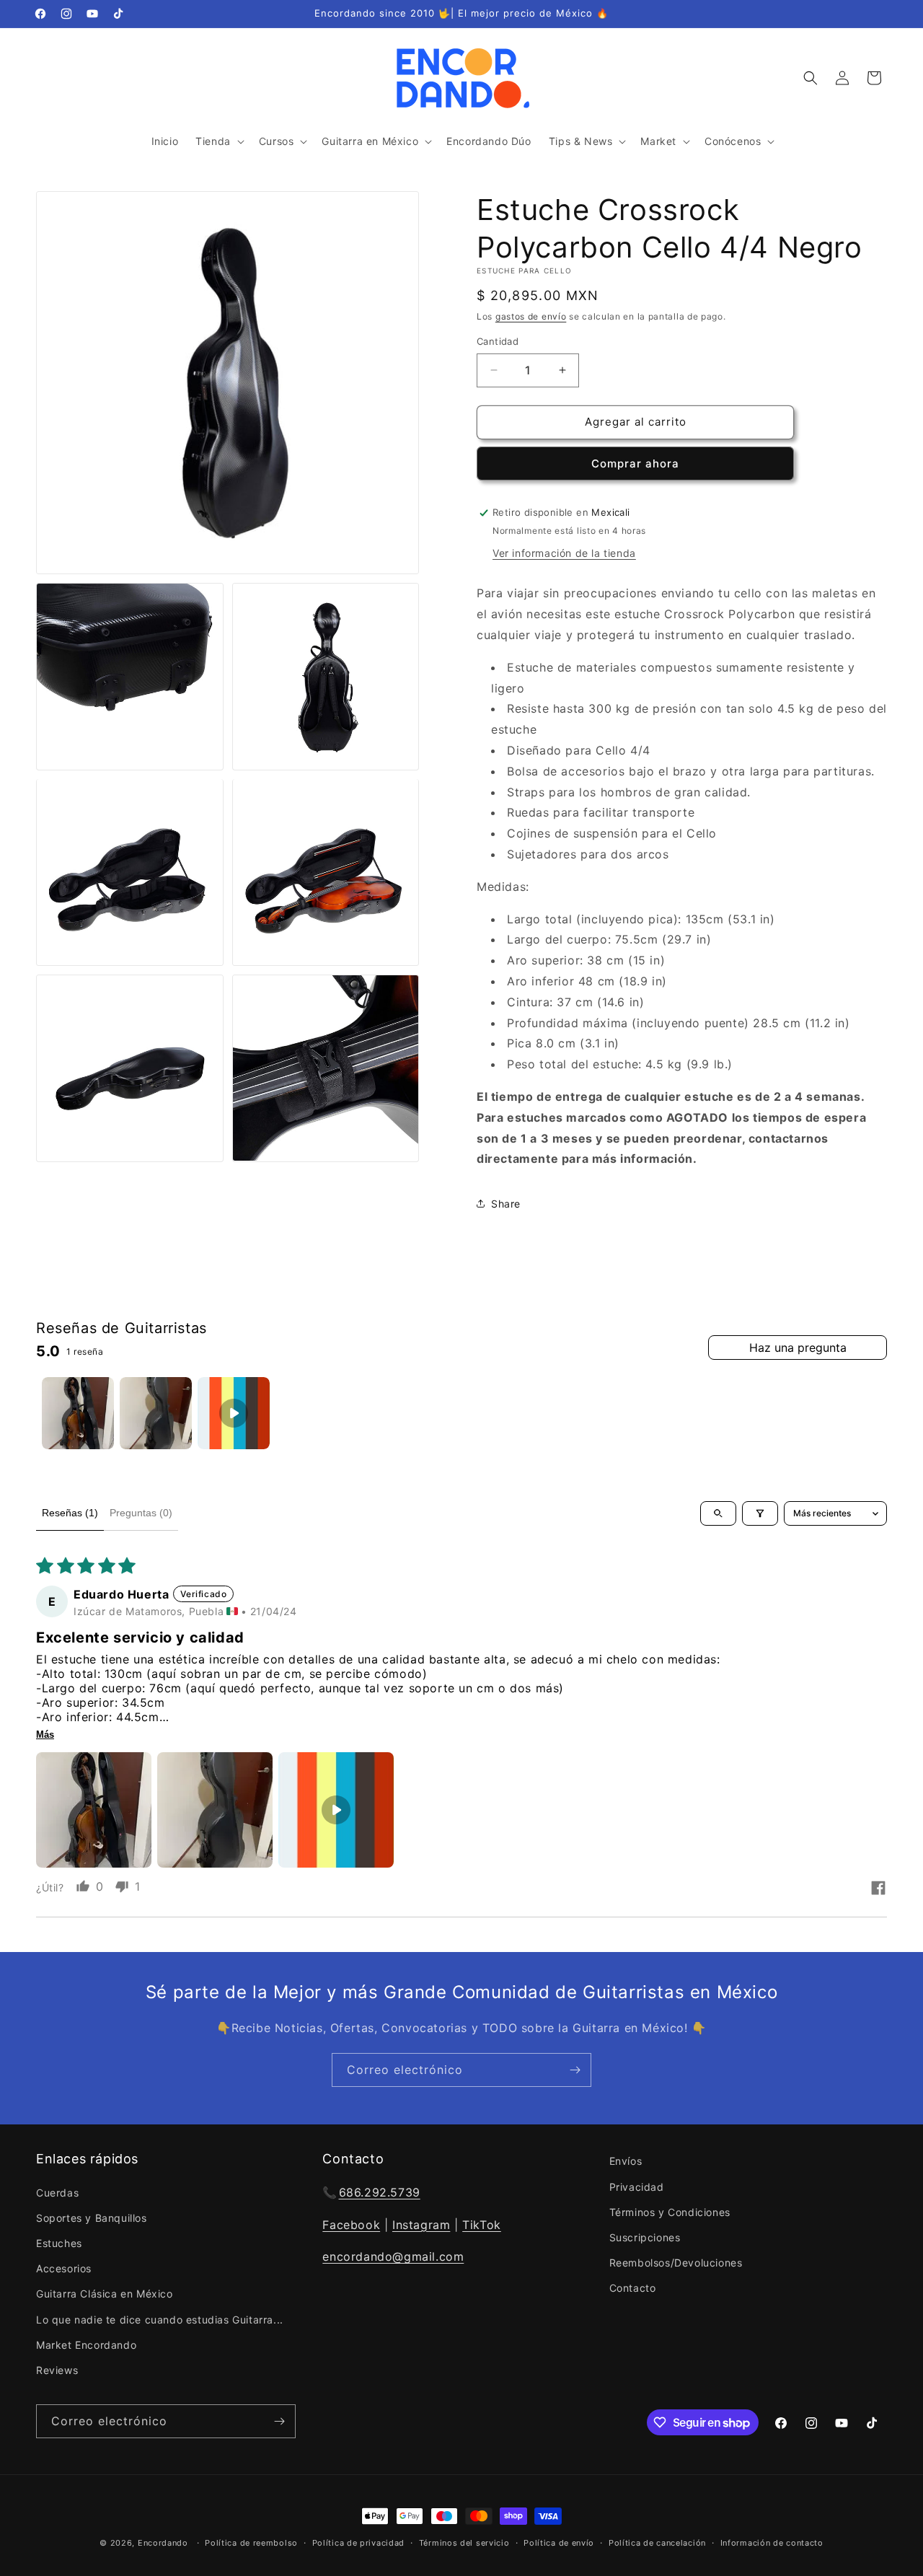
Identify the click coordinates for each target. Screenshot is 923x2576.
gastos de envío (531, 316)
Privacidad (637, 2186)
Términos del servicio (464, 2543)
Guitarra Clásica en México (105, 2294)
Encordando (163, 2543)
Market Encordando (86, 2344)
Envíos (626, 2161)
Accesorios (64, 2268)
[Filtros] (760, 1513)
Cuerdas (57, 2192)
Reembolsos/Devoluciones (676, 2263)
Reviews (57, 2370)
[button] (218, 141)
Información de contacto (772, 2543)
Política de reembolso (251, 2543)
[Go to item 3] (234, 1413)
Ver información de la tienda (564, 553)
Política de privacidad (358, 2543)
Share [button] (506, 1204)
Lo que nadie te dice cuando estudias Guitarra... (160, 2319)
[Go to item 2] (156, 1413)
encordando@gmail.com (393, 2256)
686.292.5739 (380, 2192)
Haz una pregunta (798, 1348)
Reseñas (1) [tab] (70, 1513)
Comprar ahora (635, 463)
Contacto (633, 2288)
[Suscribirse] (575, 2070)
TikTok (482, 2224)
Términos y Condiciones (670, 2211)
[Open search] (718, 1513)
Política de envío (559, 2543)
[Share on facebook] (878, 1889)
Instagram (421, 2224)
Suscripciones (645, 2237)
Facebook (351, 2224)
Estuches (59, 2243)
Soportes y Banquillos (92, 2217)
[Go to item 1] (78, 1413)
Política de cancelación (657, 2543)
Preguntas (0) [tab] (141, 1513)
